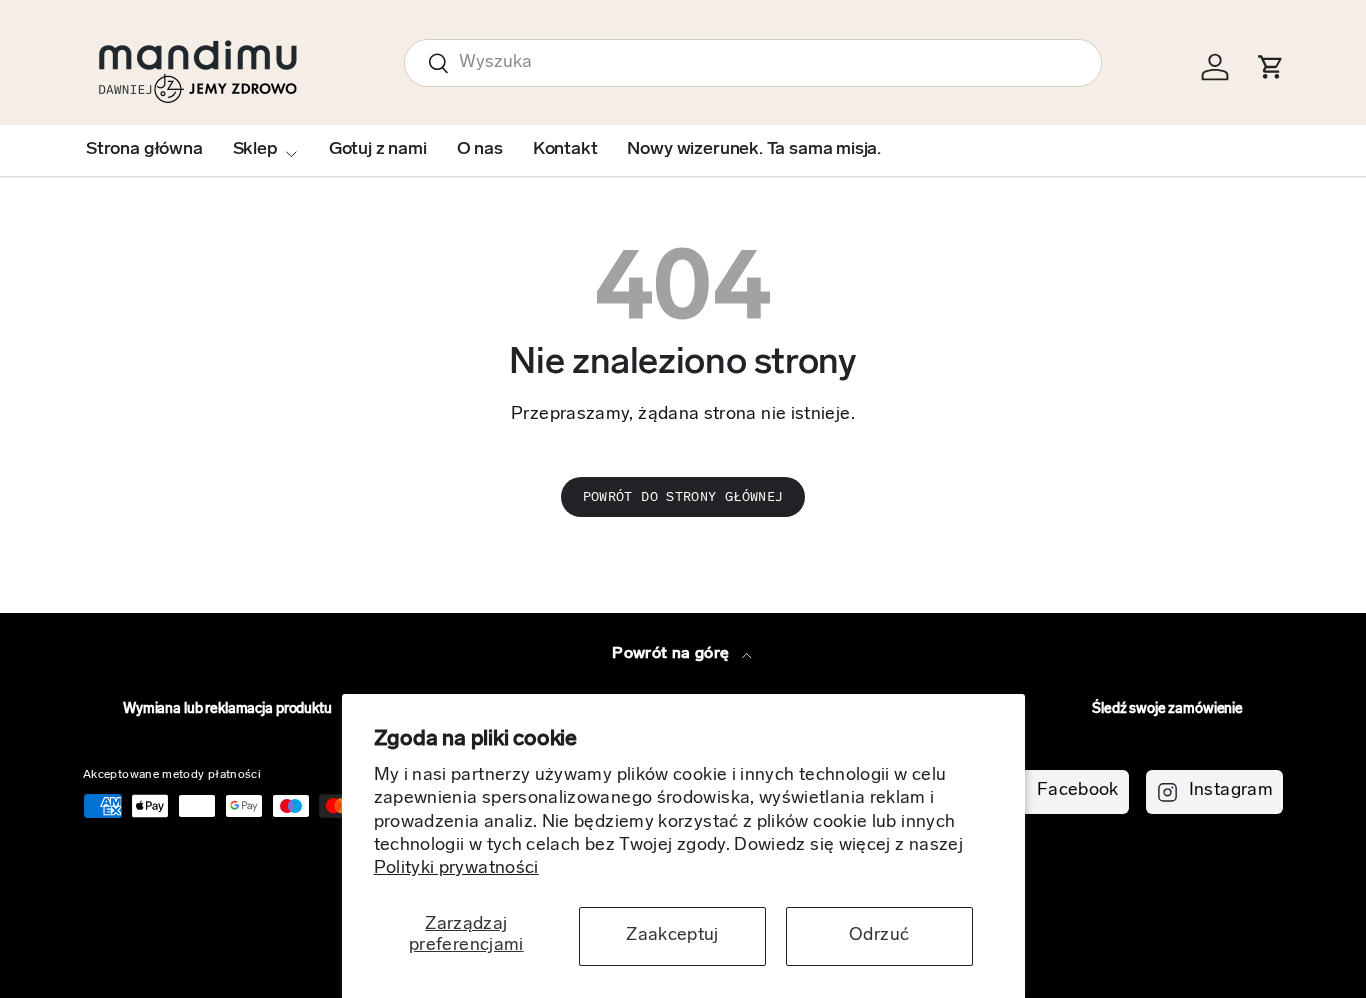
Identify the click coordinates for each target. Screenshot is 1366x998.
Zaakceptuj (672, 936)
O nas (480, 150)
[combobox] (753, 63)
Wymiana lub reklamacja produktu (227, 709)
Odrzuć (879, 936)
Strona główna (144, 150)
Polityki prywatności (456, 869)
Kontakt (565, 150)
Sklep (255, 150)
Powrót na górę (672, 654)
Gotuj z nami (378, 150)
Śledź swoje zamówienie (1167, 709)
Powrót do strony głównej (683, 496)
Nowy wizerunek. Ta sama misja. (754, 150)
